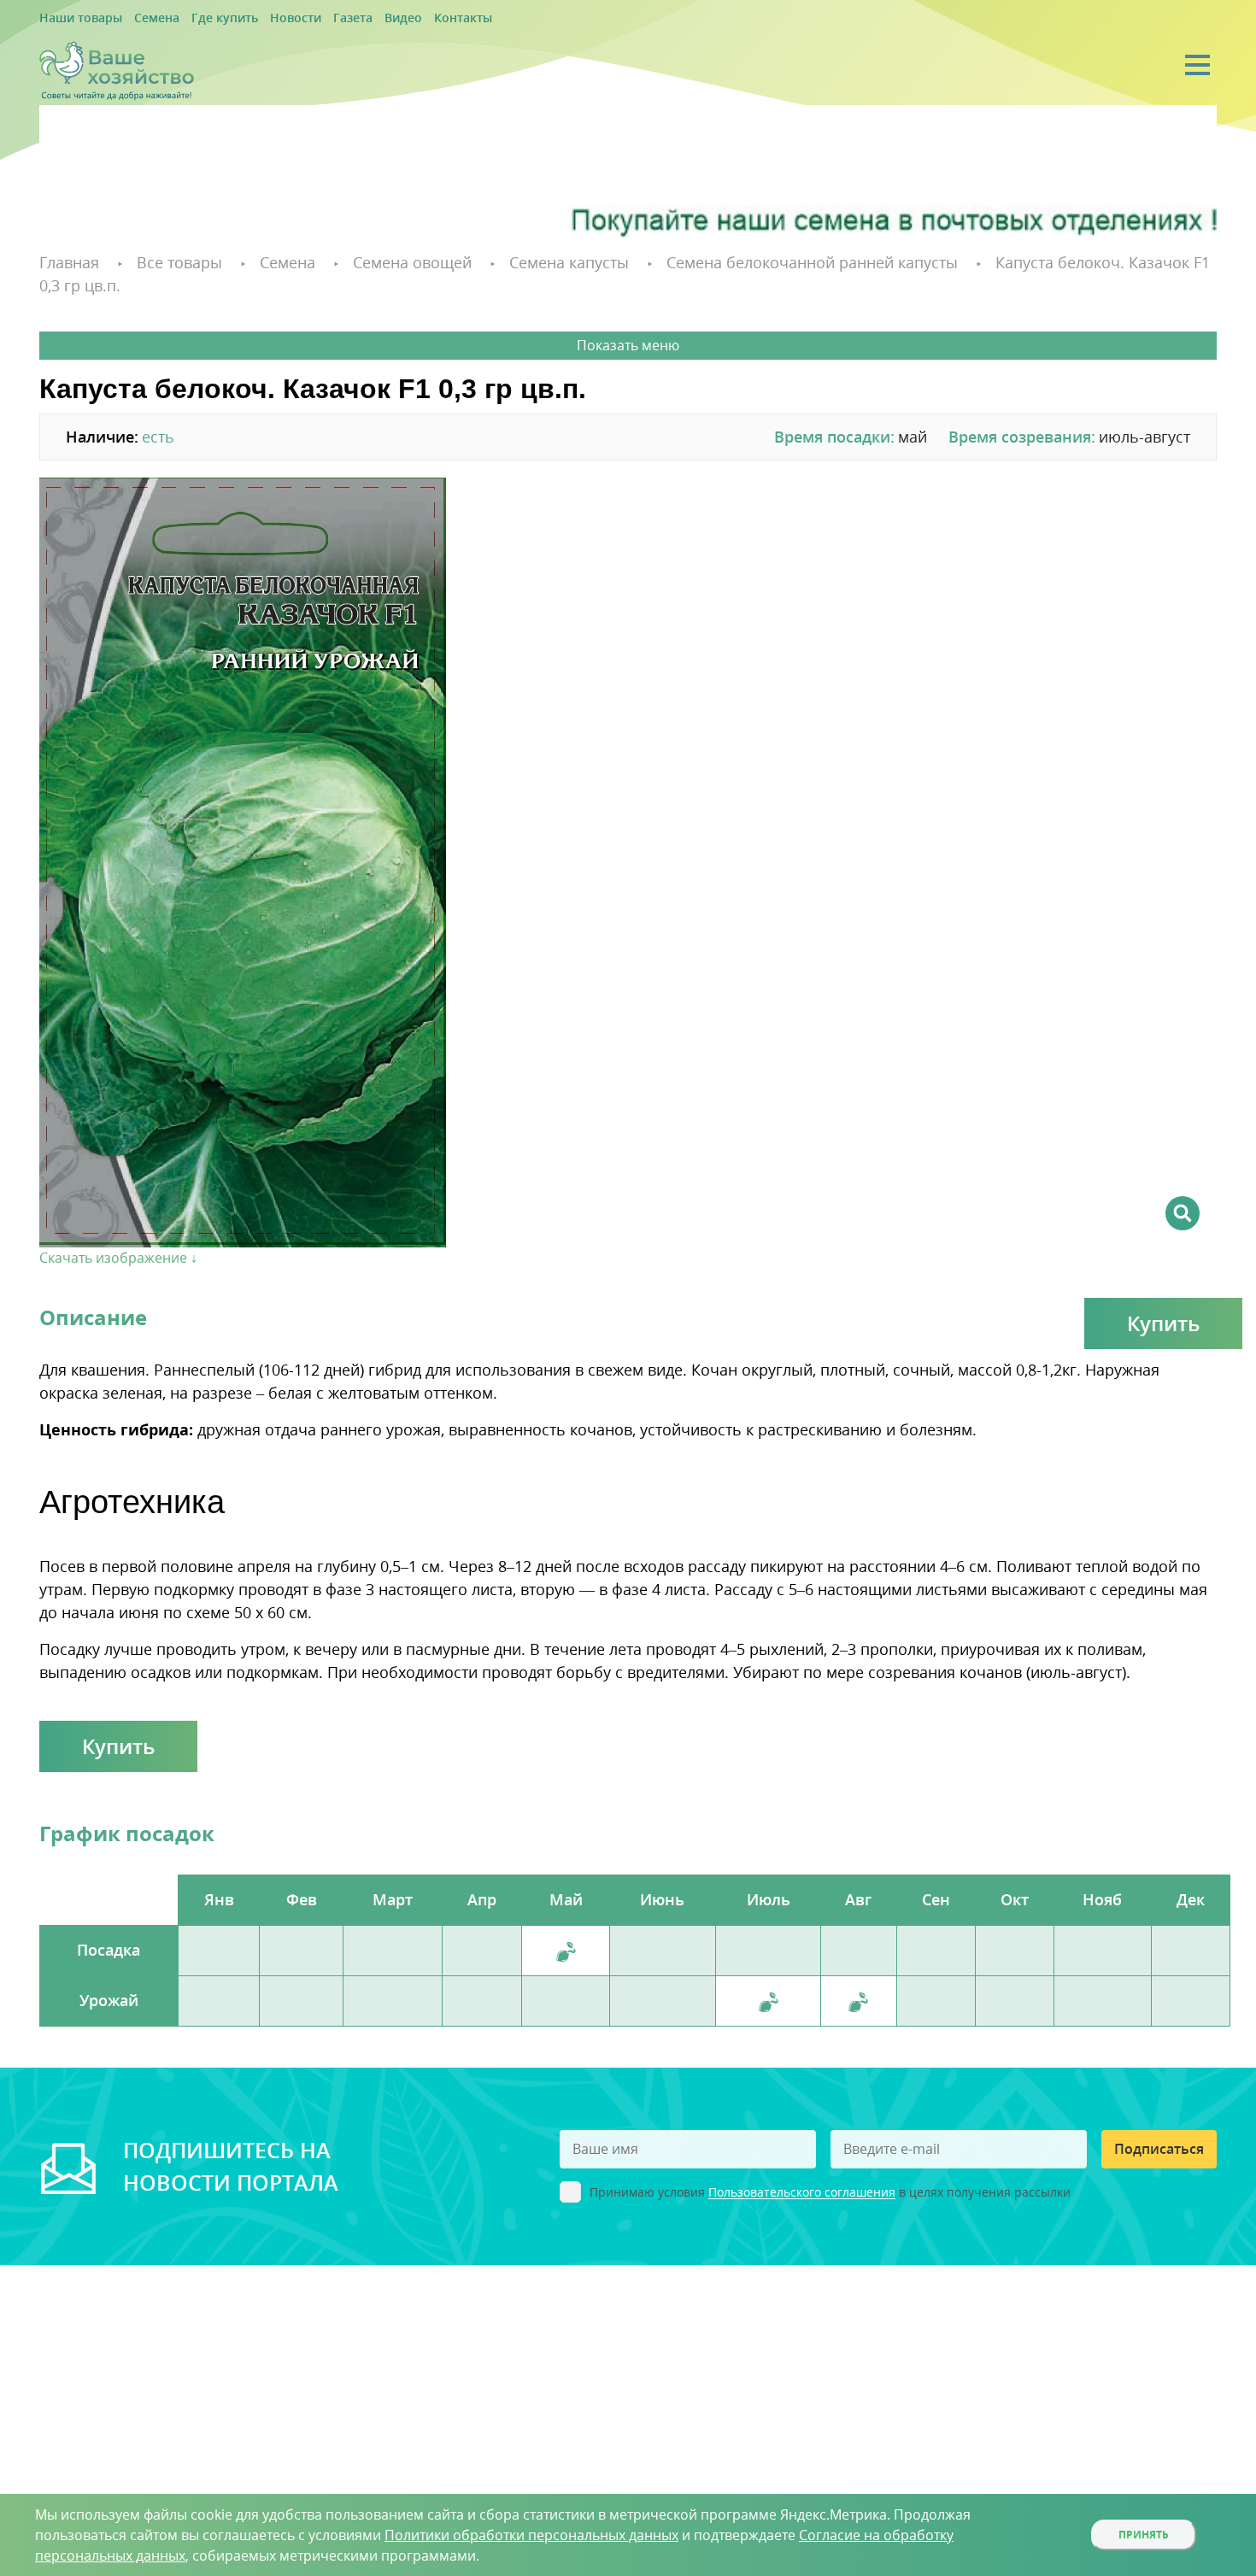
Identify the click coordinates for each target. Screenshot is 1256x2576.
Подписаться (1159, 2123)
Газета (308, 18)
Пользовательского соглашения (802, 2167)
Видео (352, 18)
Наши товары (74, 18)
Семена (140, 18)
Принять (1144, 2535)
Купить (1163, 1297)
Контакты (404, 18)
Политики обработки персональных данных (531, 2535)
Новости (259, 18)
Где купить (199, 18)
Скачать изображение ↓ (118, 1232)
